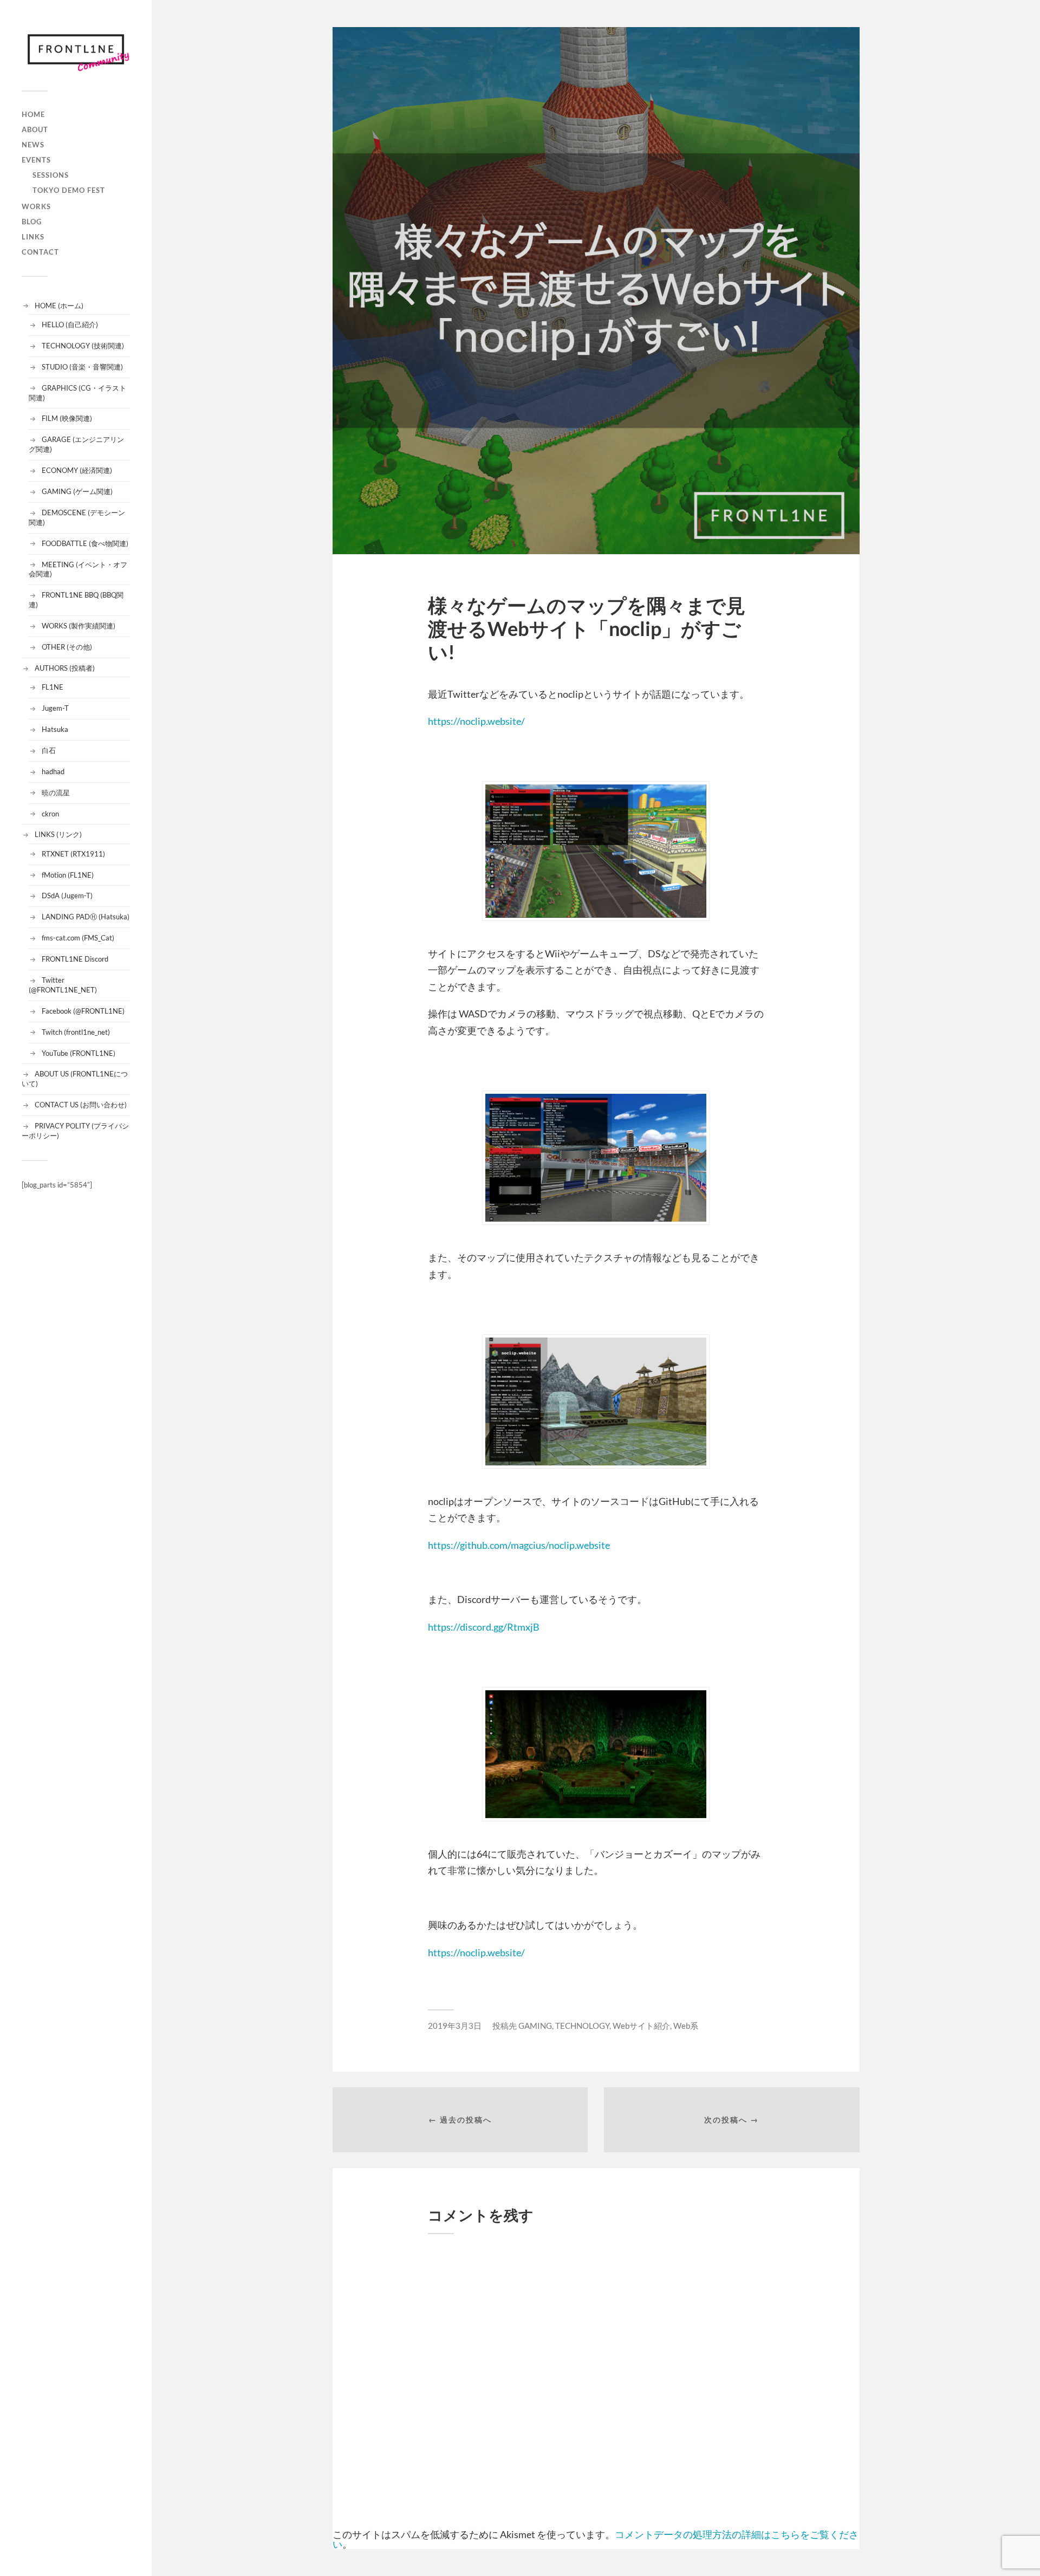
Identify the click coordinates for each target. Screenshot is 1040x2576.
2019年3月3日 (455, 2026)
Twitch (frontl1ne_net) (76, 1032)
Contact (40, 252)
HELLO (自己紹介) (70, 325)
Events (36, 160)
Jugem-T (55, 708)
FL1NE (53, 687)
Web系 (686, 2026)
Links (33, 237)
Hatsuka (55, 729)
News (33, 145)
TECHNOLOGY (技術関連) (83, 346)
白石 (49, 750)
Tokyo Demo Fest (69, 190)
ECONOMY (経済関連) (77, 470)
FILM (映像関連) (67, 418)
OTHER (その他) (67, 647)
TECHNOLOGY (582, 2026)
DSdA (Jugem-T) (67, 896)
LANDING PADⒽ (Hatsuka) (86, 917)
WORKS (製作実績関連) (79, 626)
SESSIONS (51, 175)
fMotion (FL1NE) (68, 875)
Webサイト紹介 (641, 2026)
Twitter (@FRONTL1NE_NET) (63, 985)
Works (36, 206)
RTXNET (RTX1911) (73, 854)
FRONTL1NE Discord (75, 959)
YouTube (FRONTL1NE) (79, 1053)
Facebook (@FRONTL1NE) (83, 1011)
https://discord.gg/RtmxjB (484, 1627)
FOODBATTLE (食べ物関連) (85, 543)
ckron (50, 814)
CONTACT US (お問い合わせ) (81, 1105)
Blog (32, 222)
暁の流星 (56, 793)
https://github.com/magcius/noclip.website (519, 1545)
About (35, 129)
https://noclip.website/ (476, 721)
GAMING (535, 2026)
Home (33, 114)
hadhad (53, 771)
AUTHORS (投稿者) (65, 668)
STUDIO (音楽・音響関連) (82, 367)
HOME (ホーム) (59, 306)
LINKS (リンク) (58, 834)
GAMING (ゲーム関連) (77, 491)
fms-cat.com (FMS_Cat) (78, 938)
